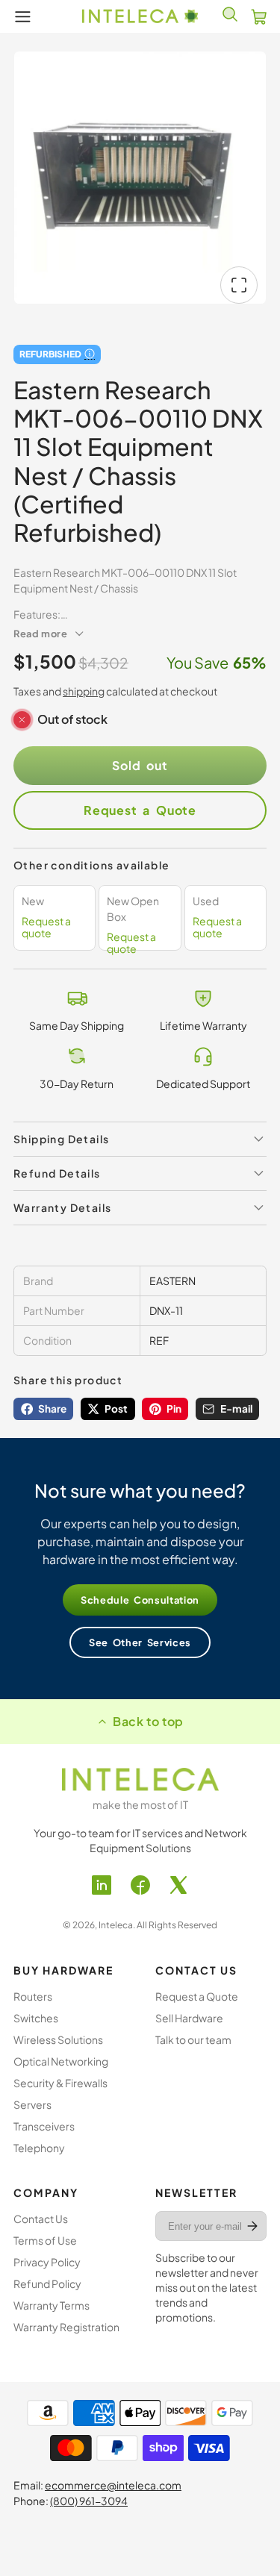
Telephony (39, 2148)
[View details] (140, 1779)
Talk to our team (193, 2039)
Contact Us (41, 2219)
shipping (84, 691)
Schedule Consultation (140, 1600)
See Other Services (140, 1642)
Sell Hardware (189, 2018)
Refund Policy (47, 2283)
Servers (32, 2104)
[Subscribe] (252, 2226)
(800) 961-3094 (89, 2501)
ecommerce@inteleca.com (113, 2485)
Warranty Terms (52, 2305)
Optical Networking (61, 2061)
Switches (36, 2018)
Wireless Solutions (58, 2039)
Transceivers (44, 2126)
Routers (33, 1996)
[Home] (140, 16)
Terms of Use (45, 2240)
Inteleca (116, 1925)
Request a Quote (140, 810)
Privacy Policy (47, 2262)
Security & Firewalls (60, 2083)
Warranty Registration (66, 2327)
